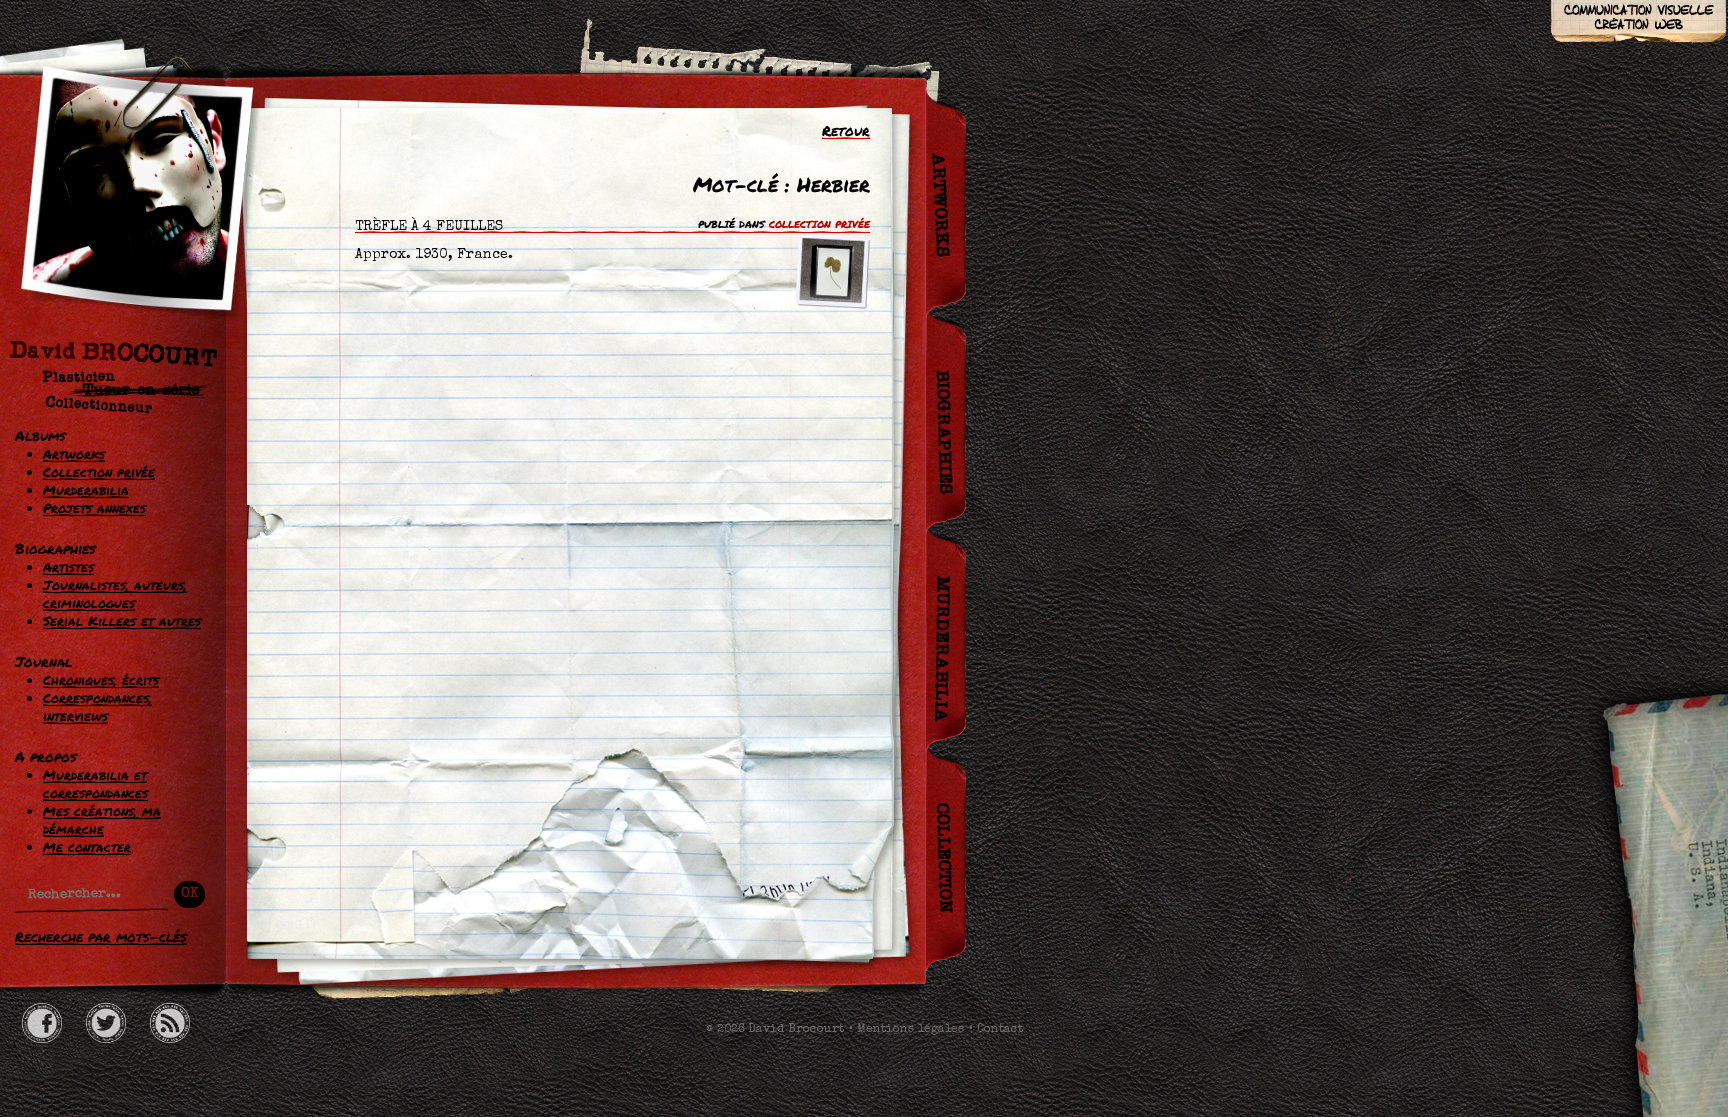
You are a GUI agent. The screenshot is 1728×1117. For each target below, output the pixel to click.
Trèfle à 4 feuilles (429, 227)
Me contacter (87, 847)
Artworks (74, 454)
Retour (846, 130)
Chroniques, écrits (101, 680)
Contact (1000, 1030)
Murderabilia (86, 490)
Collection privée (99, 472)
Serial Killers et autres (122, 621)
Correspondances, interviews (97, 707)
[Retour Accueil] (125, 247)
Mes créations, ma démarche (102, 820)
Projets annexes (94, 508)
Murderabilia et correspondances (95, 784)
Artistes (68, 567)
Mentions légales (910, 1030)
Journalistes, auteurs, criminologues (115, 594)
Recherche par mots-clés (101, 936)
